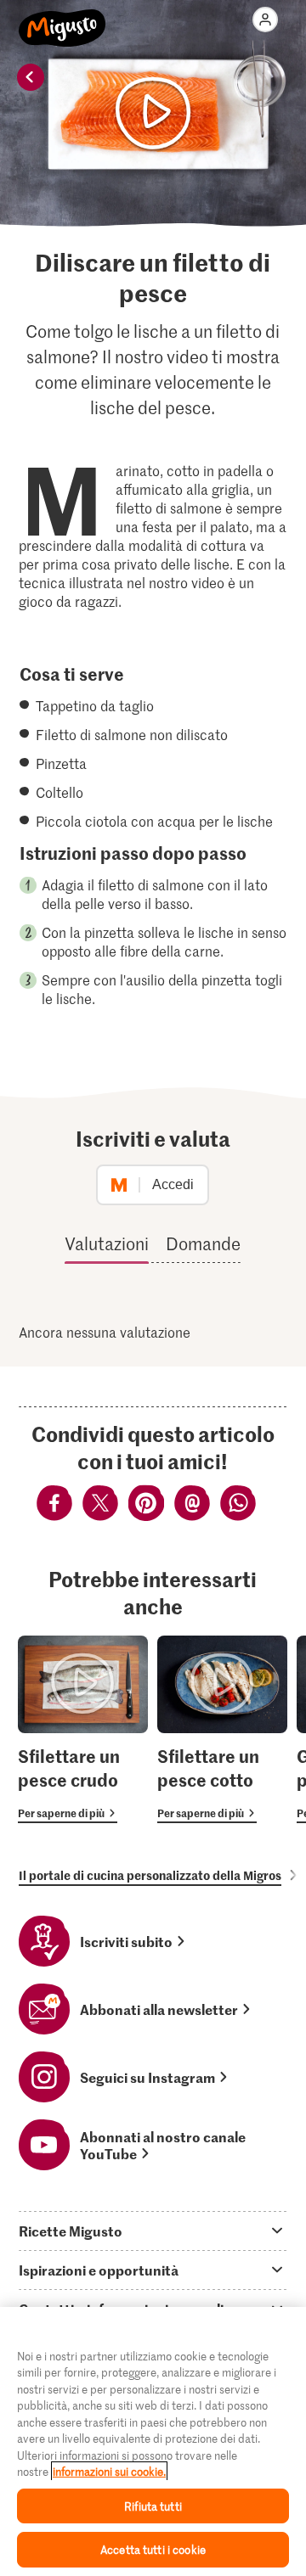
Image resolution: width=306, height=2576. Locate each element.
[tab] (153, 2231)
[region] (153, 2441)
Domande (203, 1243)
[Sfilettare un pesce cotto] (222, 1729)
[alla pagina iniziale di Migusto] (62, 19)
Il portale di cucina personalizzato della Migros (150, 1875)
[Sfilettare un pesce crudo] (83, 1729)
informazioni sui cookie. (109, 2471)
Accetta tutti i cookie (153, 2549)
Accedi (173, 1184)
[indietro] (31, 77)
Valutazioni (107, 1243)
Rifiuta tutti (153, 2506)
